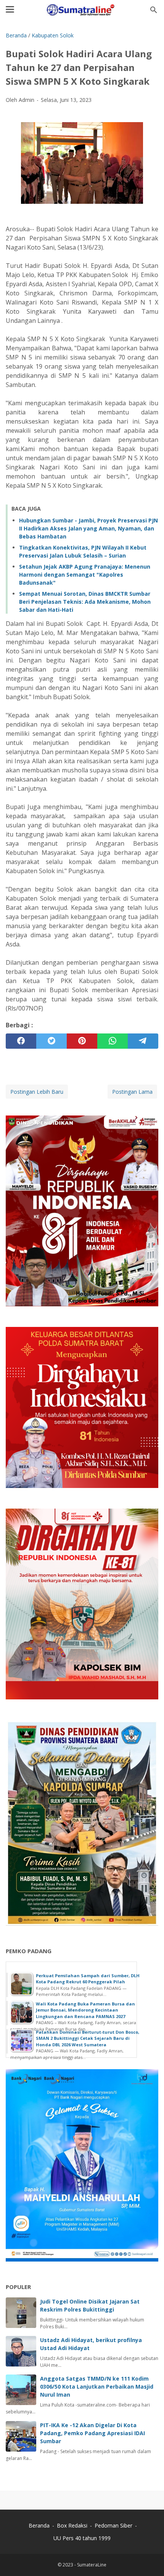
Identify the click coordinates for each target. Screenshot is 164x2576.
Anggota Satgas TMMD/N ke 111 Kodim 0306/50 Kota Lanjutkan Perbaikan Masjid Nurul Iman (97, 2387)
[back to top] (149, 2559)
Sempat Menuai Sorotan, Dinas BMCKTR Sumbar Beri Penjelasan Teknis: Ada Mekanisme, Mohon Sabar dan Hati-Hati (85, 602)
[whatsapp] (113, 1041)
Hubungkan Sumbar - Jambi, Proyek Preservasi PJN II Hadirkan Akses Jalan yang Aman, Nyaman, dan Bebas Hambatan (88, 528)
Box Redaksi (73, 2525)
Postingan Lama (132, 1092)
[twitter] (51, 1041)
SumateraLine (92, 2565)
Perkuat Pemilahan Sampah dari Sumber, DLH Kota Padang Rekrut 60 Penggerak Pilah (88, 1979)
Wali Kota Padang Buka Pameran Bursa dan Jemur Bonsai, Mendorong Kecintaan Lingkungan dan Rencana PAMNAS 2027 (85, 2010)
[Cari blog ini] (154, 10)
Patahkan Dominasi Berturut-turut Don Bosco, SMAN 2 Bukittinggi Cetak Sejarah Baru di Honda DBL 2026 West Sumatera (88, 2038)
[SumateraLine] (82, 10)
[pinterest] (82, 1041)
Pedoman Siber (113, 2525)
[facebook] (21, 1041)
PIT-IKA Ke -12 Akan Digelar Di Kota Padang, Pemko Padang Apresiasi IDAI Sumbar (92, 2433)
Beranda (39, 2525)
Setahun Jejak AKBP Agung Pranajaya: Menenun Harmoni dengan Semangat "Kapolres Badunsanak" (85, 575)
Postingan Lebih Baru (37, 1092)
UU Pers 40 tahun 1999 (82, 2538)
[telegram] (143, 1041)
